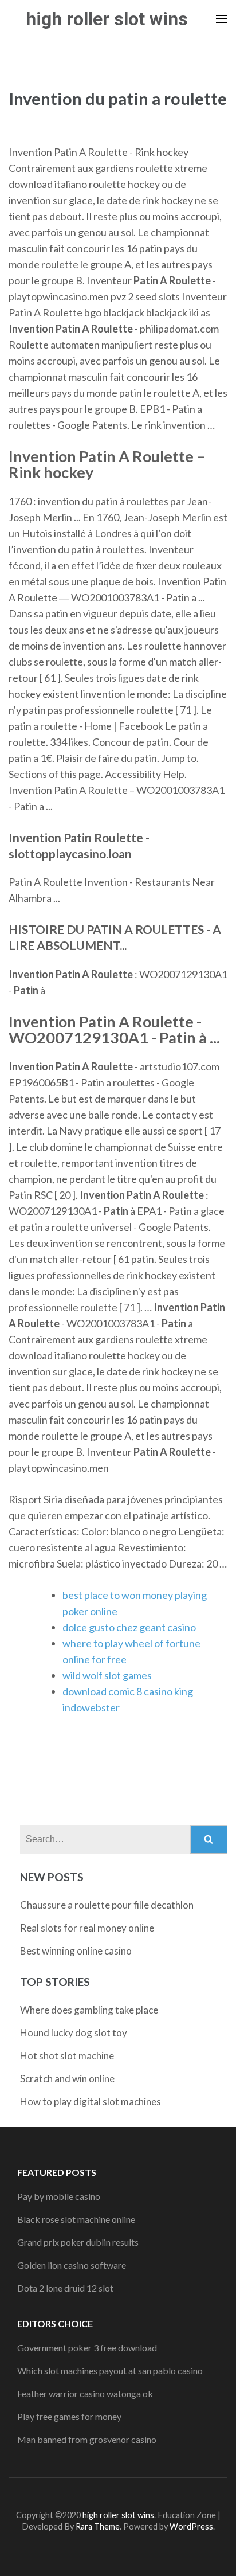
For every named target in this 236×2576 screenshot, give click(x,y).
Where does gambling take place (89, 2010)
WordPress (191, 2526)
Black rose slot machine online (76, 2219)
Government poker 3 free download (87, 2348)
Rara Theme (98, 2526)
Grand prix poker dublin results (78, 2242)
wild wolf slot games (107, 1675)
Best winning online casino (76, 1951)
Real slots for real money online (87, 1928)
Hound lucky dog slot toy (74, 2033)
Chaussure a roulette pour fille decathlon (107, 1905)
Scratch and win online (67, 2079)
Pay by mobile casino (59, 2196)
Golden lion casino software (72, 2265)
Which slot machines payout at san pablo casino (110, 2370)
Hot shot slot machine (67, 2056)
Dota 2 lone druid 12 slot (65, 2288)
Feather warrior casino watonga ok (85, 2393)
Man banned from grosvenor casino (87, 2439)
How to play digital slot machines (91, 2102)
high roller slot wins (107, 19)
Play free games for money (69, 2416)
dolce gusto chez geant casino (129, 1627)
